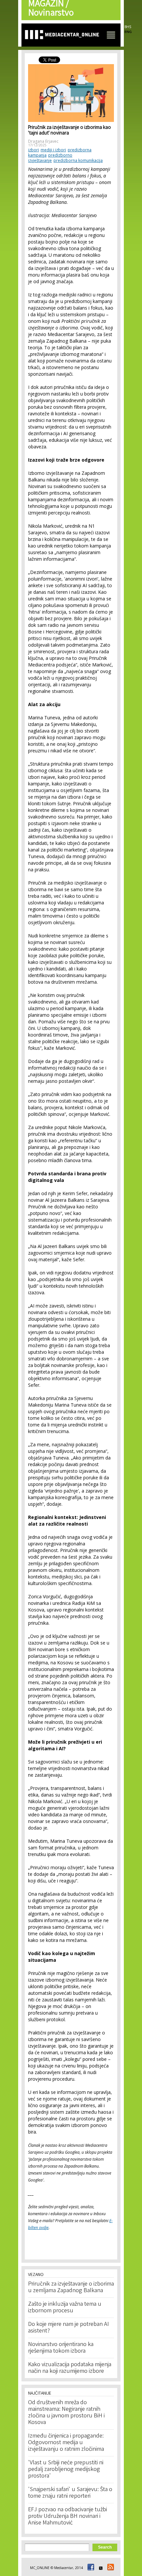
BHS (128, 27)
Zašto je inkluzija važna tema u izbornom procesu (65, 2308)
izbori (34, 150)
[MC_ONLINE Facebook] (90, 2568)
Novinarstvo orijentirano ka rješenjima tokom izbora (61, 2348)
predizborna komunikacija (78, 160)
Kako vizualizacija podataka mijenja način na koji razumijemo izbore (70, 2368)
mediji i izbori (53, 150)
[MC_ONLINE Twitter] (100, 2568)
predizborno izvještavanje (50, 158)
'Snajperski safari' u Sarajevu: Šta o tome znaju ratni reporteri (70, 2493)
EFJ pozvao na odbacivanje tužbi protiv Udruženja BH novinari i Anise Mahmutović (68, 2517)
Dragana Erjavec (43, 141)
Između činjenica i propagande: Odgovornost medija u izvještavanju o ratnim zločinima (66, 2443)
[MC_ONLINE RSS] (110, 2568)
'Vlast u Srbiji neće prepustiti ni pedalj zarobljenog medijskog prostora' (66, 2470)
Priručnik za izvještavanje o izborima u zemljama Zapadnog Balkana (71, 2288)
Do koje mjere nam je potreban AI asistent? (69, 2328)
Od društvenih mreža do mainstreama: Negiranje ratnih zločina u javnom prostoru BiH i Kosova (66, 2413)
